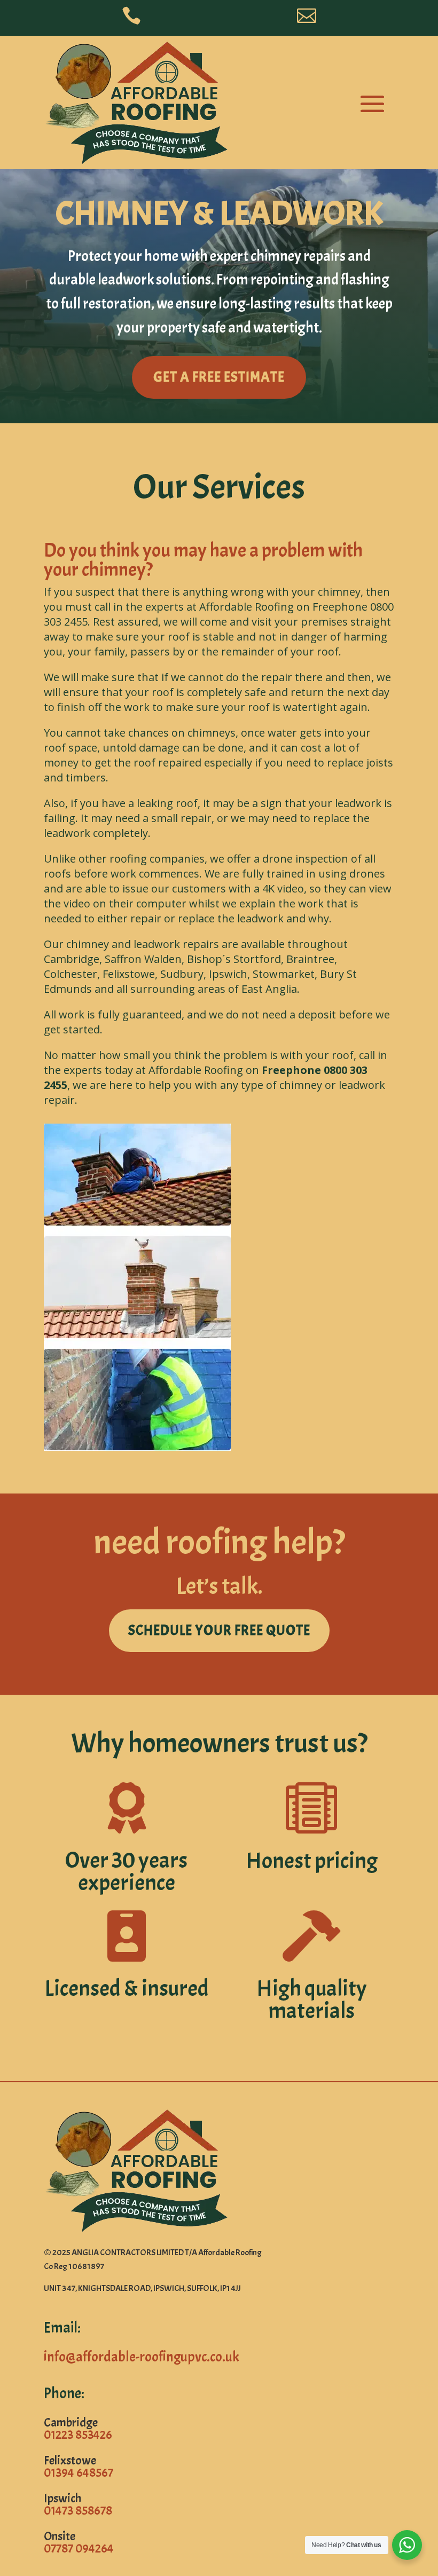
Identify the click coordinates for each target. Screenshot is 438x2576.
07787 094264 (79, 2549)
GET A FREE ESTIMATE (219, 377)
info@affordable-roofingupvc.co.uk (142, 2357)
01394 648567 (79, 2473)
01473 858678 (78, 2511)
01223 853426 (78, 2435)
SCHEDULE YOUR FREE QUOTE (219, 1630)
